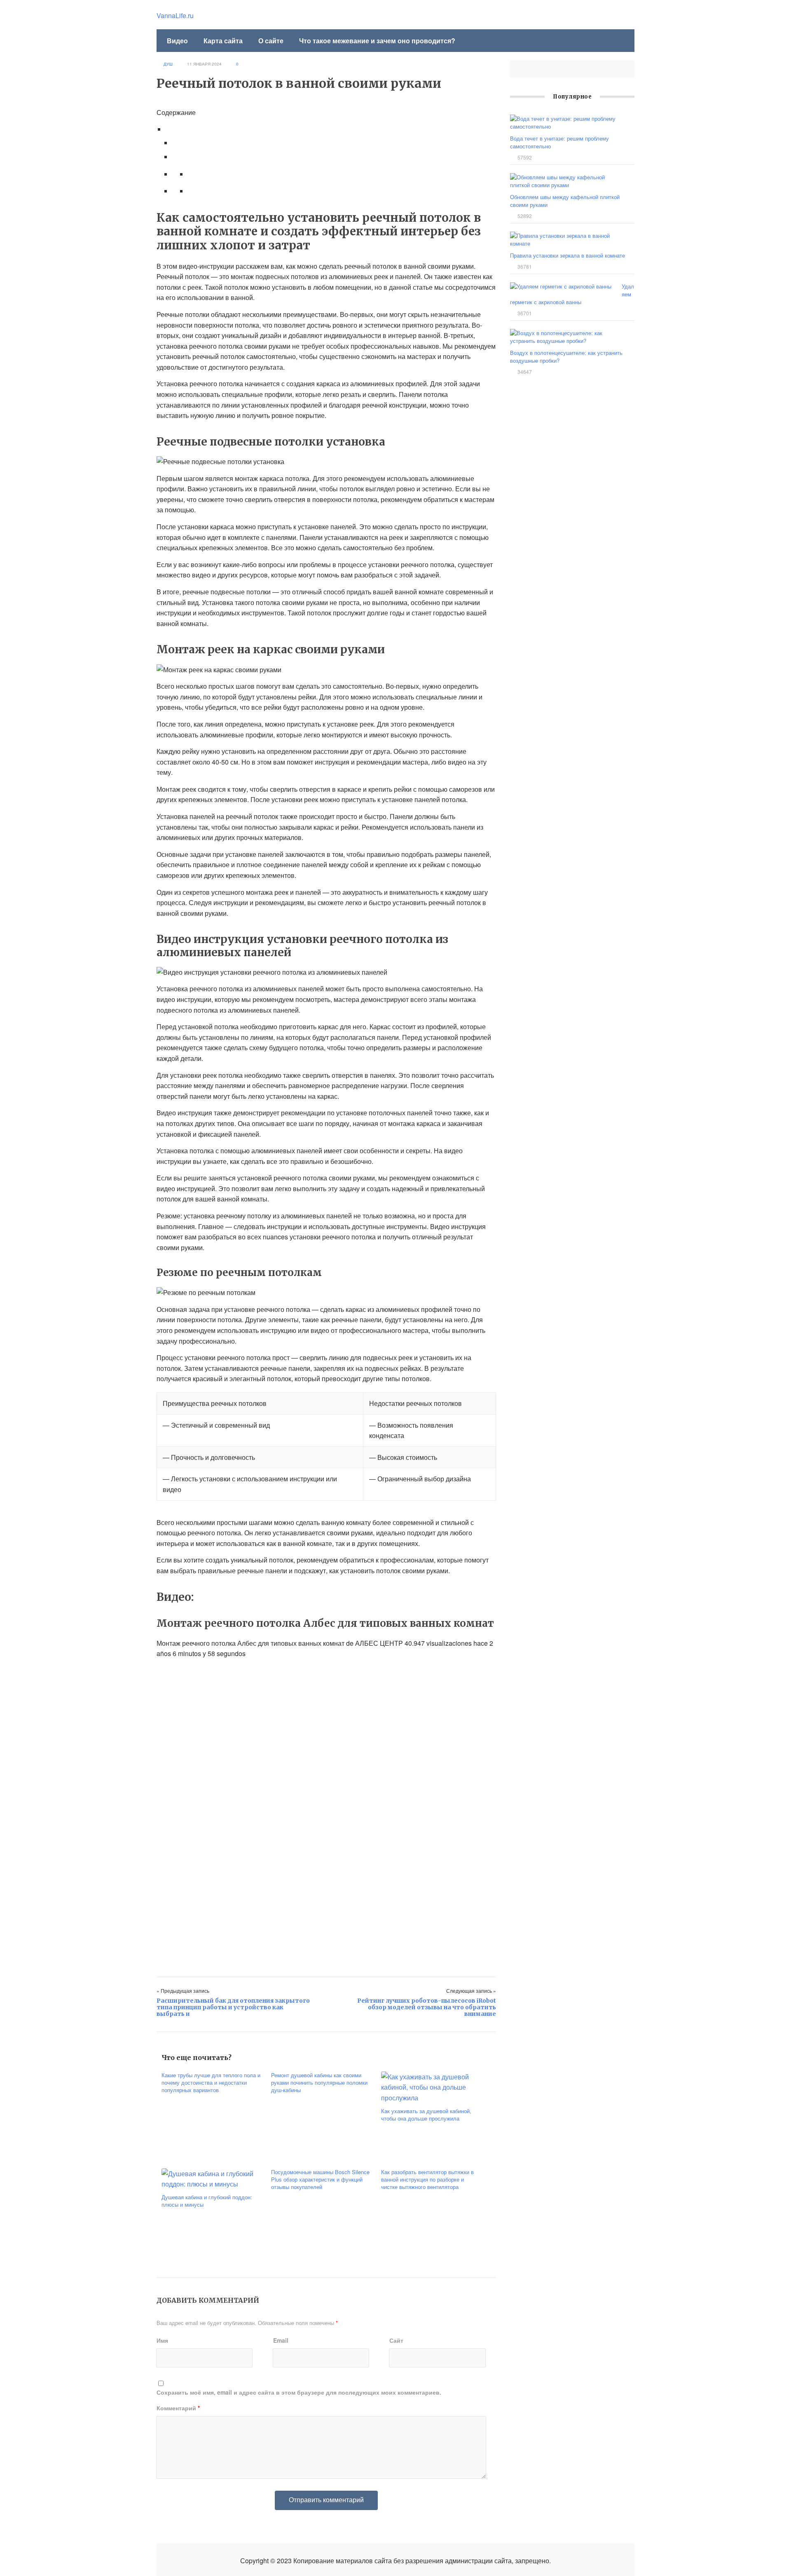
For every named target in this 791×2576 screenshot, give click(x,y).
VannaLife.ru (175, 15)
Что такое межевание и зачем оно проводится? (377, 41)
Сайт (396, 2340)
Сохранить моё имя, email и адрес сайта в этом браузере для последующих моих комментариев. (299, 2392)
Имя (162, 2340)
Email (281, 2340)
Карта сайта (223, 41)
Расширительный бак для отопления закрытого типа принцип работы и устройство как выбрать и (233, 2007)
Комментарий (178, 2408)
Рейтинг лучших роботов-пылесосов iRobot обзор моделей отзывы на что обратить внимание (427, 2007)
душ (168, 64)
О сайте (271, 41)
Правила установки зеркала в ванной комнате (568, 255)
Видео (177, 41)
